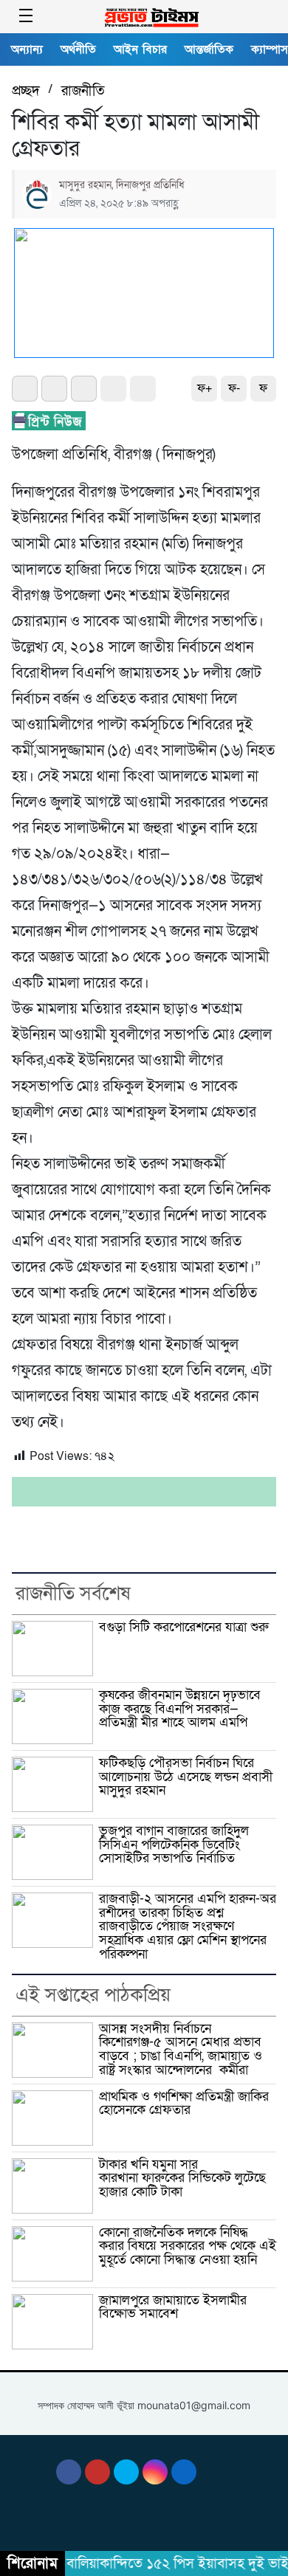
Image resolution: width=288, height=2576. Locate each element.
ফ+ (205, 388)
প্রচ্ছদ (26, 91)
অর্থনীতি (78, 49)
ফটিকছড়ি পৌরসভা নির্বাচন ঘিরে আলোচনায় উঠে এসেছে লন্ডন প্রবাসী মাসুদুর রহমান (186, 1777)
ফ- (234, 388)
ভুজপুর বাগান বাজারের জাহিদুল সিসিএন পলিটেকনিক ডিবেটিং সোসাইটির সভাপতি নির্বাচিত (174, 1845)
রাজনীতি (83, 91)
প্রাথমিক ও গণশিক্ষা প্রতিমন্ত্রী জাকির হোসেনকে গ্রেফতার (184, 2104)
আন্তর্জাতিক (209, 49)
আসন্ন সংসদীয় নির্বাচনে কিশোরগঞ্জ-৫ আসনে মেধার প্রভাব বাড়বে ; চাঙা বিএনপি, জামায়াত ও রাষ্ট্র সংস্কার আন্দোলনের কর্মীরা (181, 2049)
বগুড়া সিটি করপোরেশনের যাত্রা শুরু (184, 1627)
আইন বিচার (140, 49)
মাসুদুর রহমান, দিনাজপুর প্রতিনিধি (122, 185)
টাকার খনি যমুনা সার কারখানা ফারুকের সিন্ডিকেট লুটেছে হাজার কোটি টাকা (182, 2178)
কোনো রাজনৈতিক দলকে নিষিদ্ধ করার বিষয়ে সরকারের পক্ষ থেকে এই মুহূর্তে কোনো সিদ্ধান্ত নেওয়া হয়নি (188, 2246)
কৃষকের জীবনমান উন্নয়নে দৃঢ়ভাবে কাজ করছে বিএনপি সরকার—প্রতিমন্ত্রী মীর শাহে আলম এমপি (180, 1709)
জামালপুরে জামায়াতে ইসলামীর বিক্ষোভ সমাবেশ (173, 2307)
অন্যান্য (27, 49)
